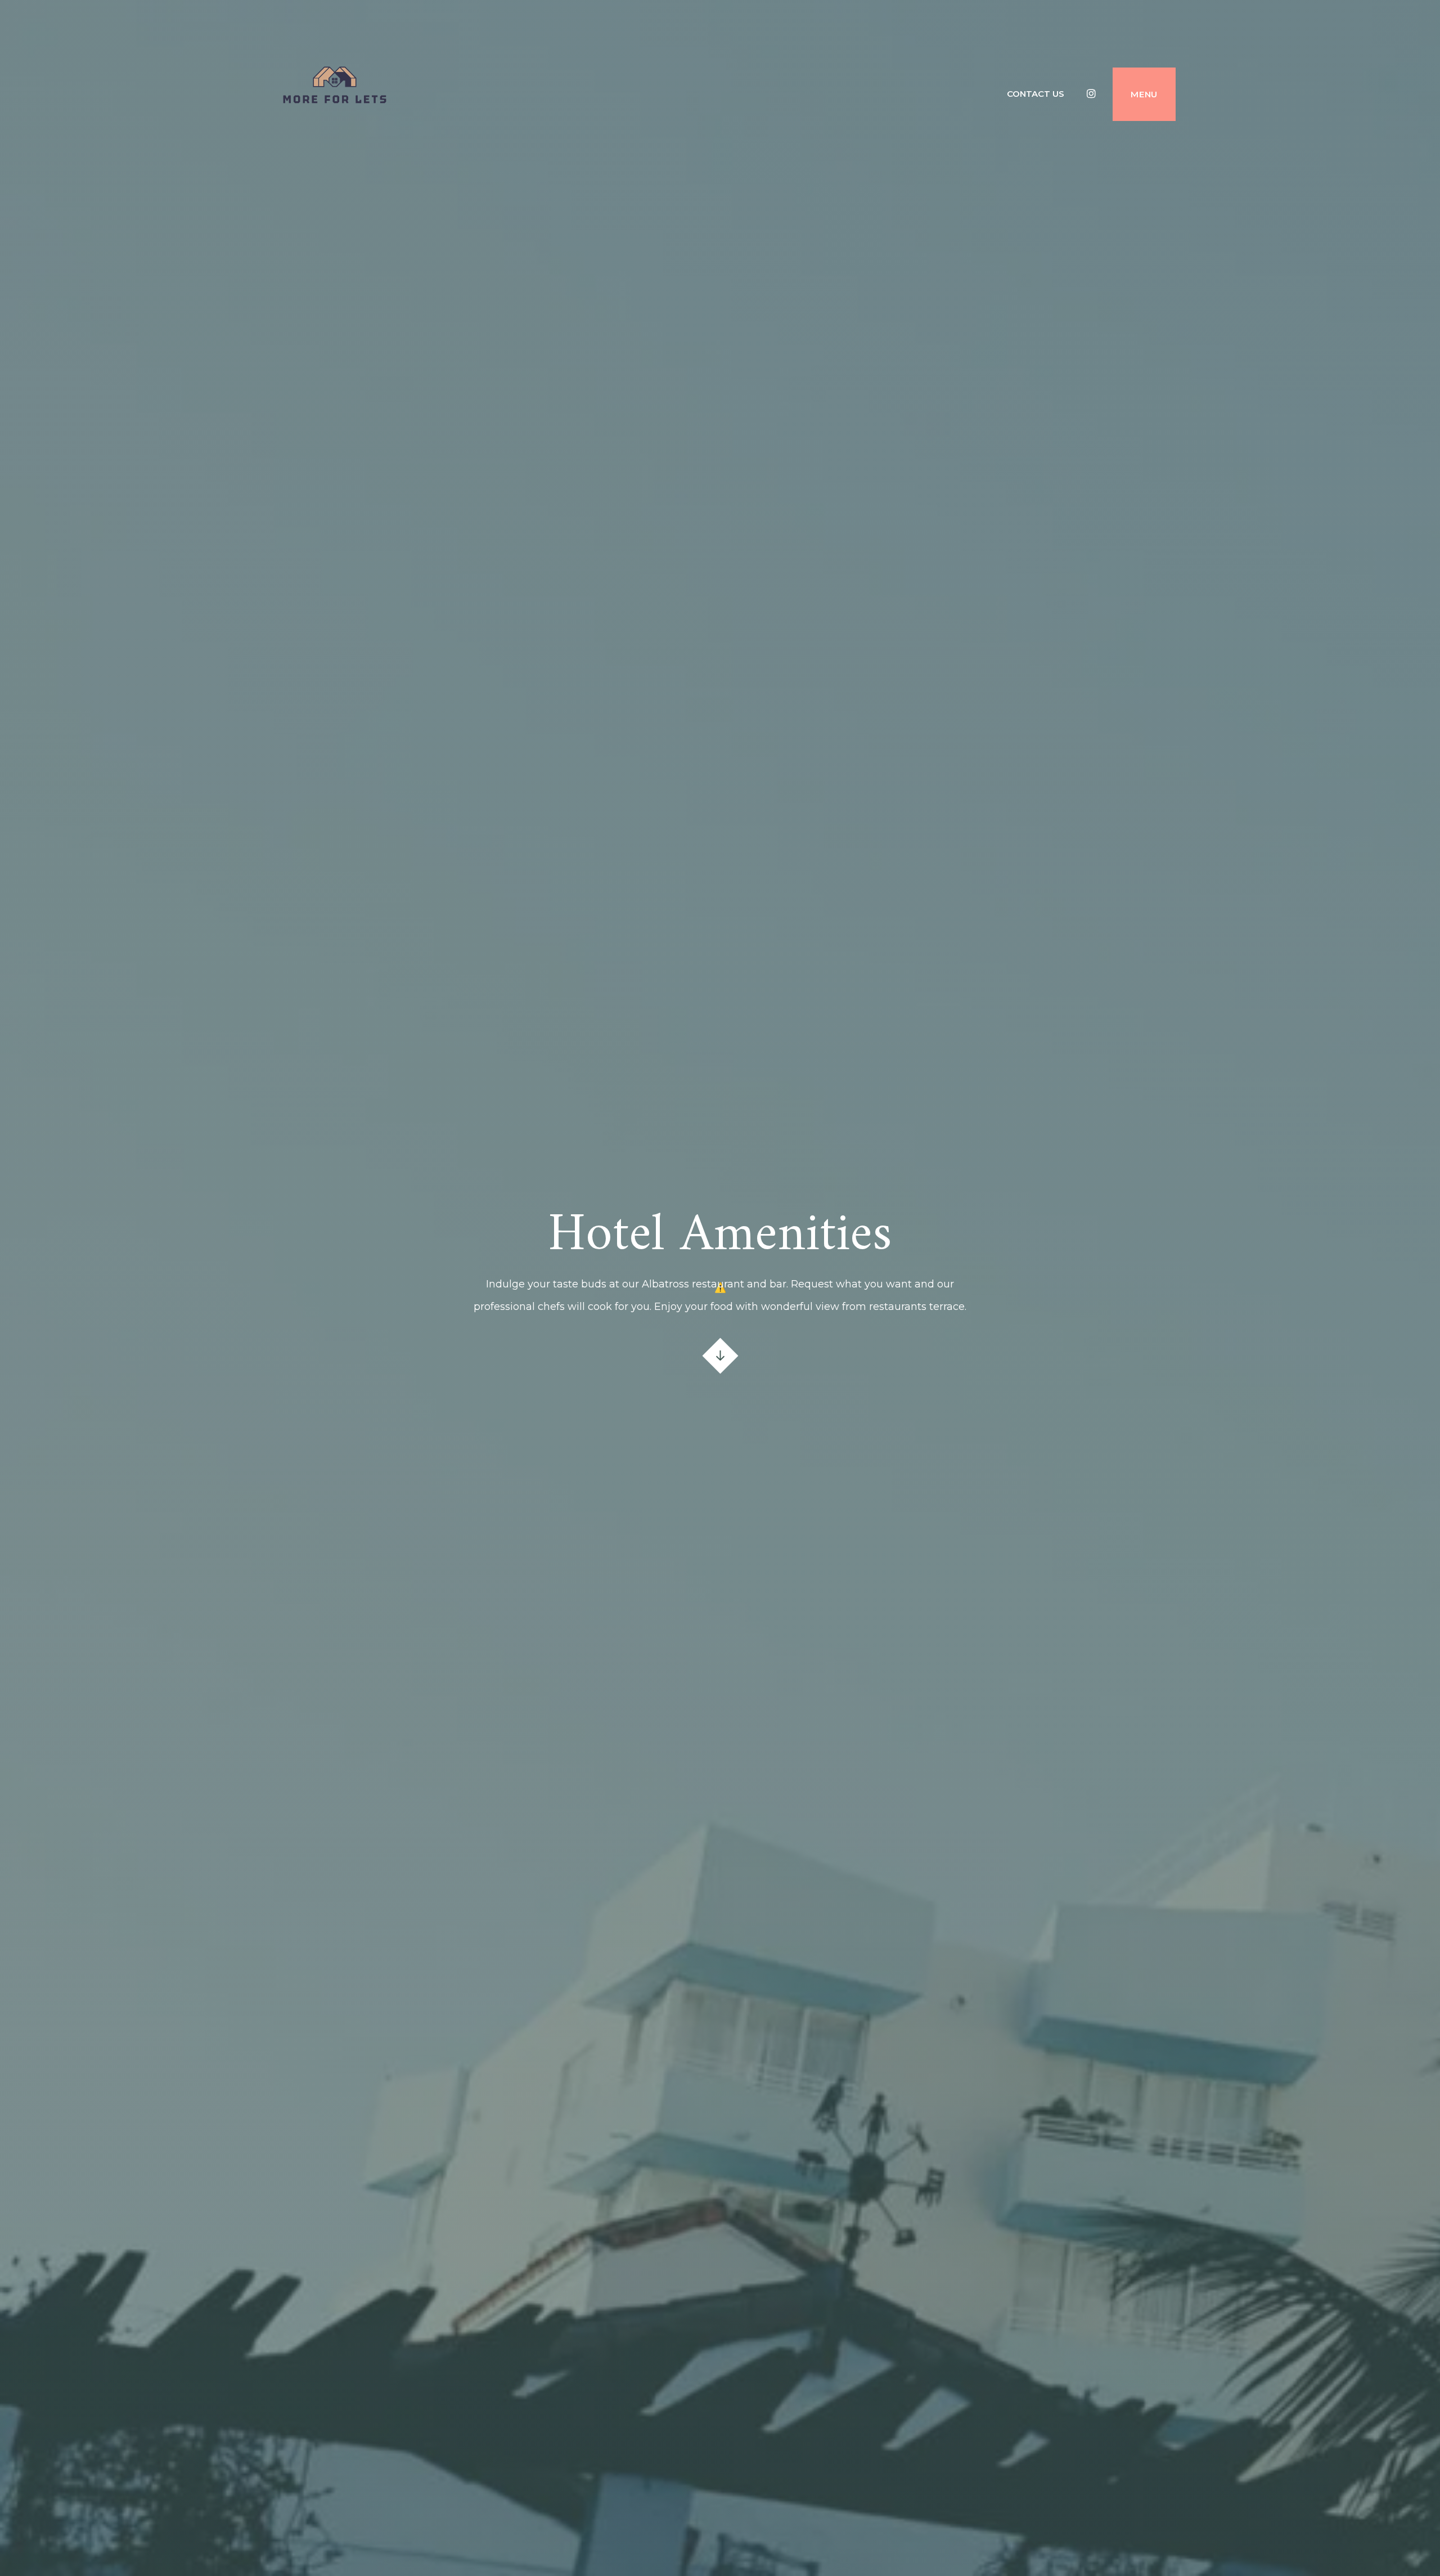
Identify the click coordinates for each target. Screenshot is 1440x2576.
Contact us (1036, 94)
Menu (1144, 94)
